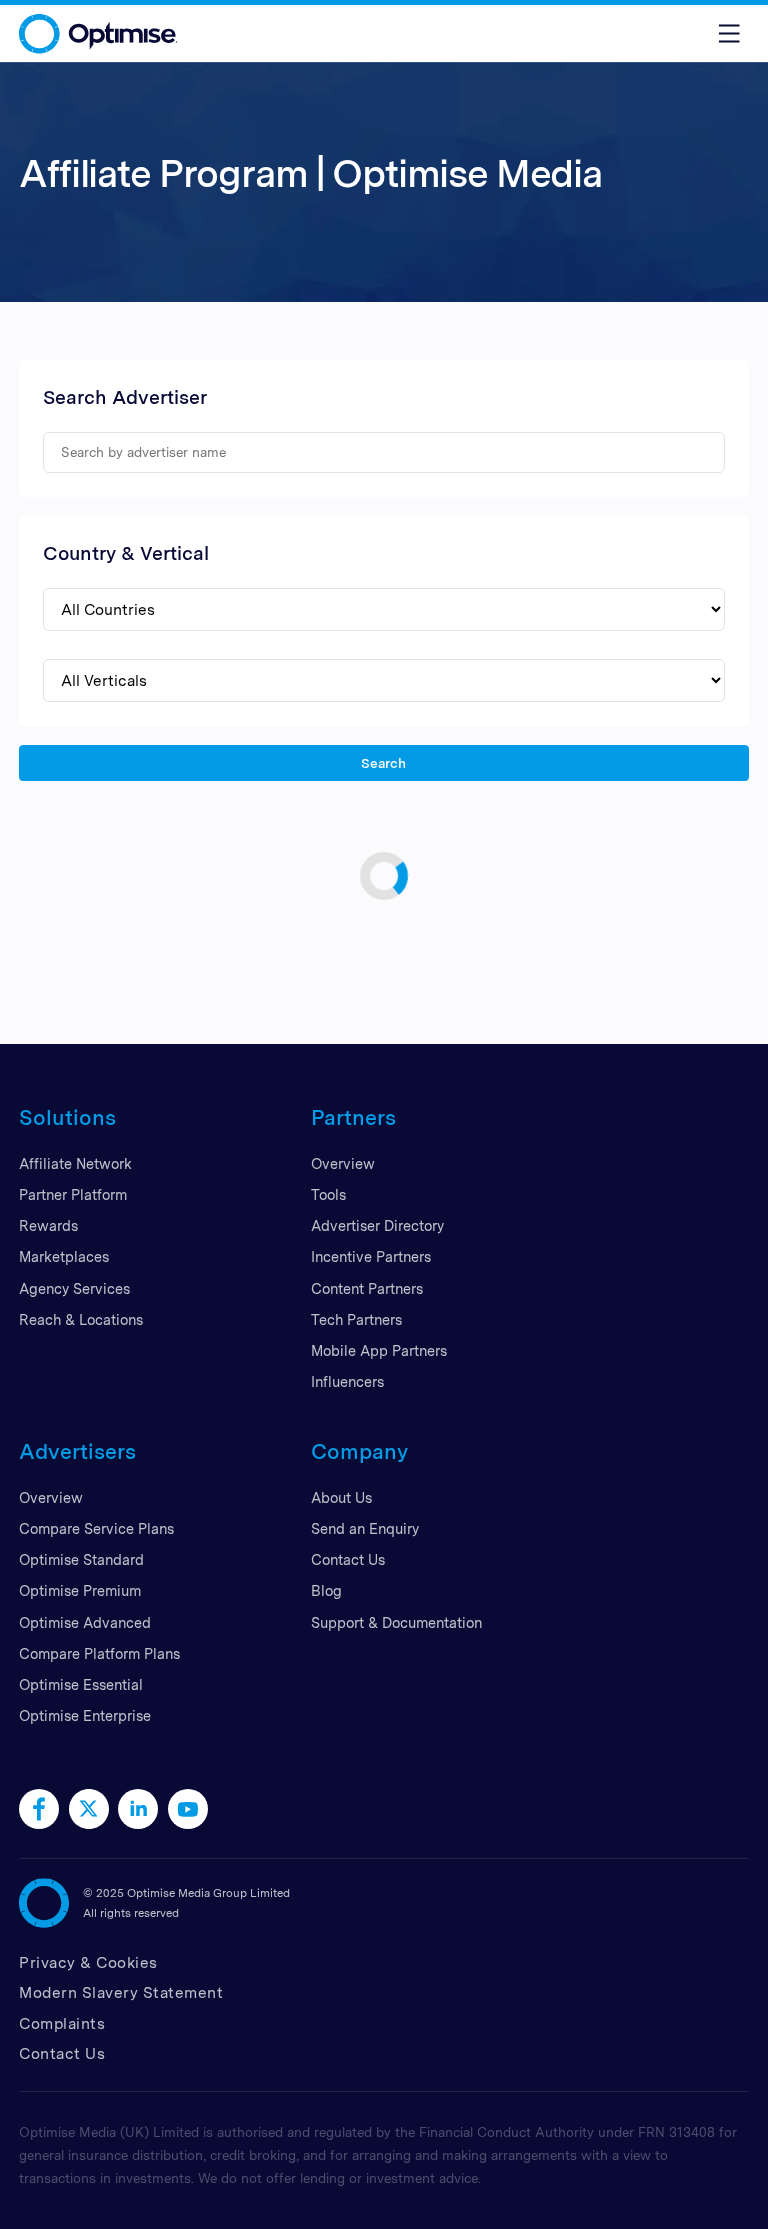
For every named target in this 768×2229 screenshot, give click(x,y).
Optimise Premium (80, 1590)
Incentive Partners (371, 1256)
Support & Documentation (396, 1622)
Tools (328, 1194)
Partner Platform (73, 1194)
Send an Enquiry (365, 1528)
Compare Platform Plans (99, 1653)
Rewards (48, 1225)
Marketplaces (64, 1256)
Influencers (347, 1381)
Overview (343, 1163)
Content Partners (367, 1288)
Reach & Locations (81, 1319)
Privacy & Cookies (88, 1962)
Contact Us (348, 1559)
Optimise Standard (81, 1559)
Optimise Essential (81, 1684)
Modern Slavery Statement (121, 1992)
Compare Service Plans (96, 1528)
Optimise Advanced (85, 1622)
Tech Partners (356, 1319)
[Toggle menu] (729, 33)
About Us (341, 1497)
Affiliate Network (75, 1163)
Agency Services (74, 1288)
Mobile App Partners (379, 1350)
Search (384, 762)
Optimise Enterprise (85, 1715)
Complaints (62, 2023)
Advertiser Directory (377, 1225)
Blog (326, 1590)
